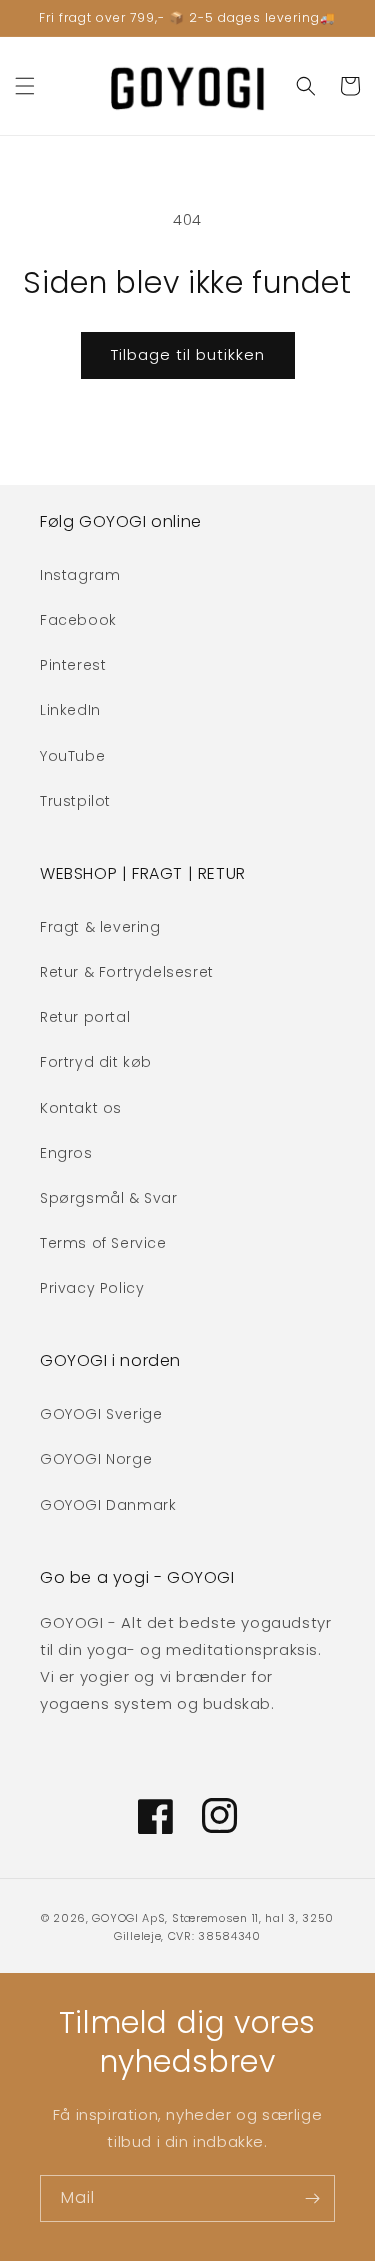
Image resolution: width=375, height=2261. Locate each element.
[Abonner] (312, 2198)
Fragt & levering (100, 927)
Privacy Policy (92, 1288)
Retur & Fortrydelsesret (127, 972)
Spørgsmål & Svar (109, 1198)
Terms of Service (103, 1243)
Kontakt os (81, 1108)
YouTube (72, 756)
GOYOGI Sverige (101, 1414)
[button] (25, 86)
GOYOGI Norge (96, 1459)
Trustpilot (75, 801)
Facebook (78, 620)
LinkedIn (70, 710)
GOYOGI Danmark (108, 1505)
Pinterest (73, 665)
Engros (66, 1153)
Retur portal (85, 1017)
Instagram (80, 575)
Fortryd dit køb (96, 1062)
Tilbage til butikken (188, 354)
